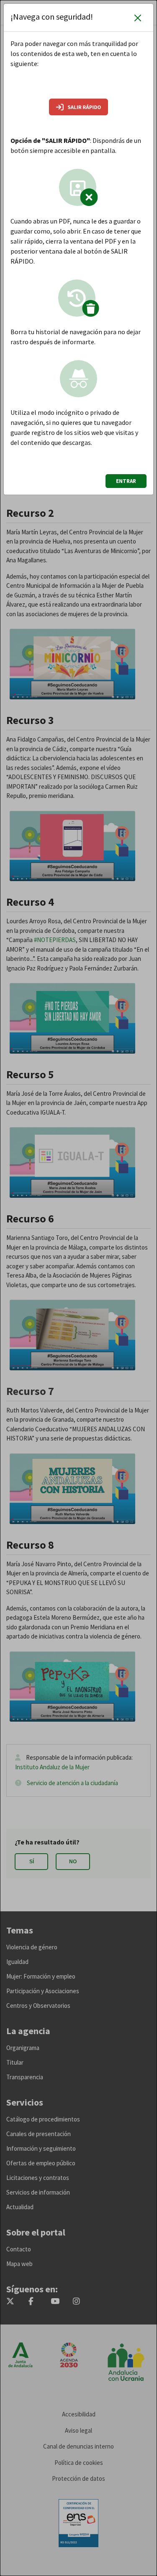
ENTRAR (126, 481)
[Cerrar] (138, 18)
